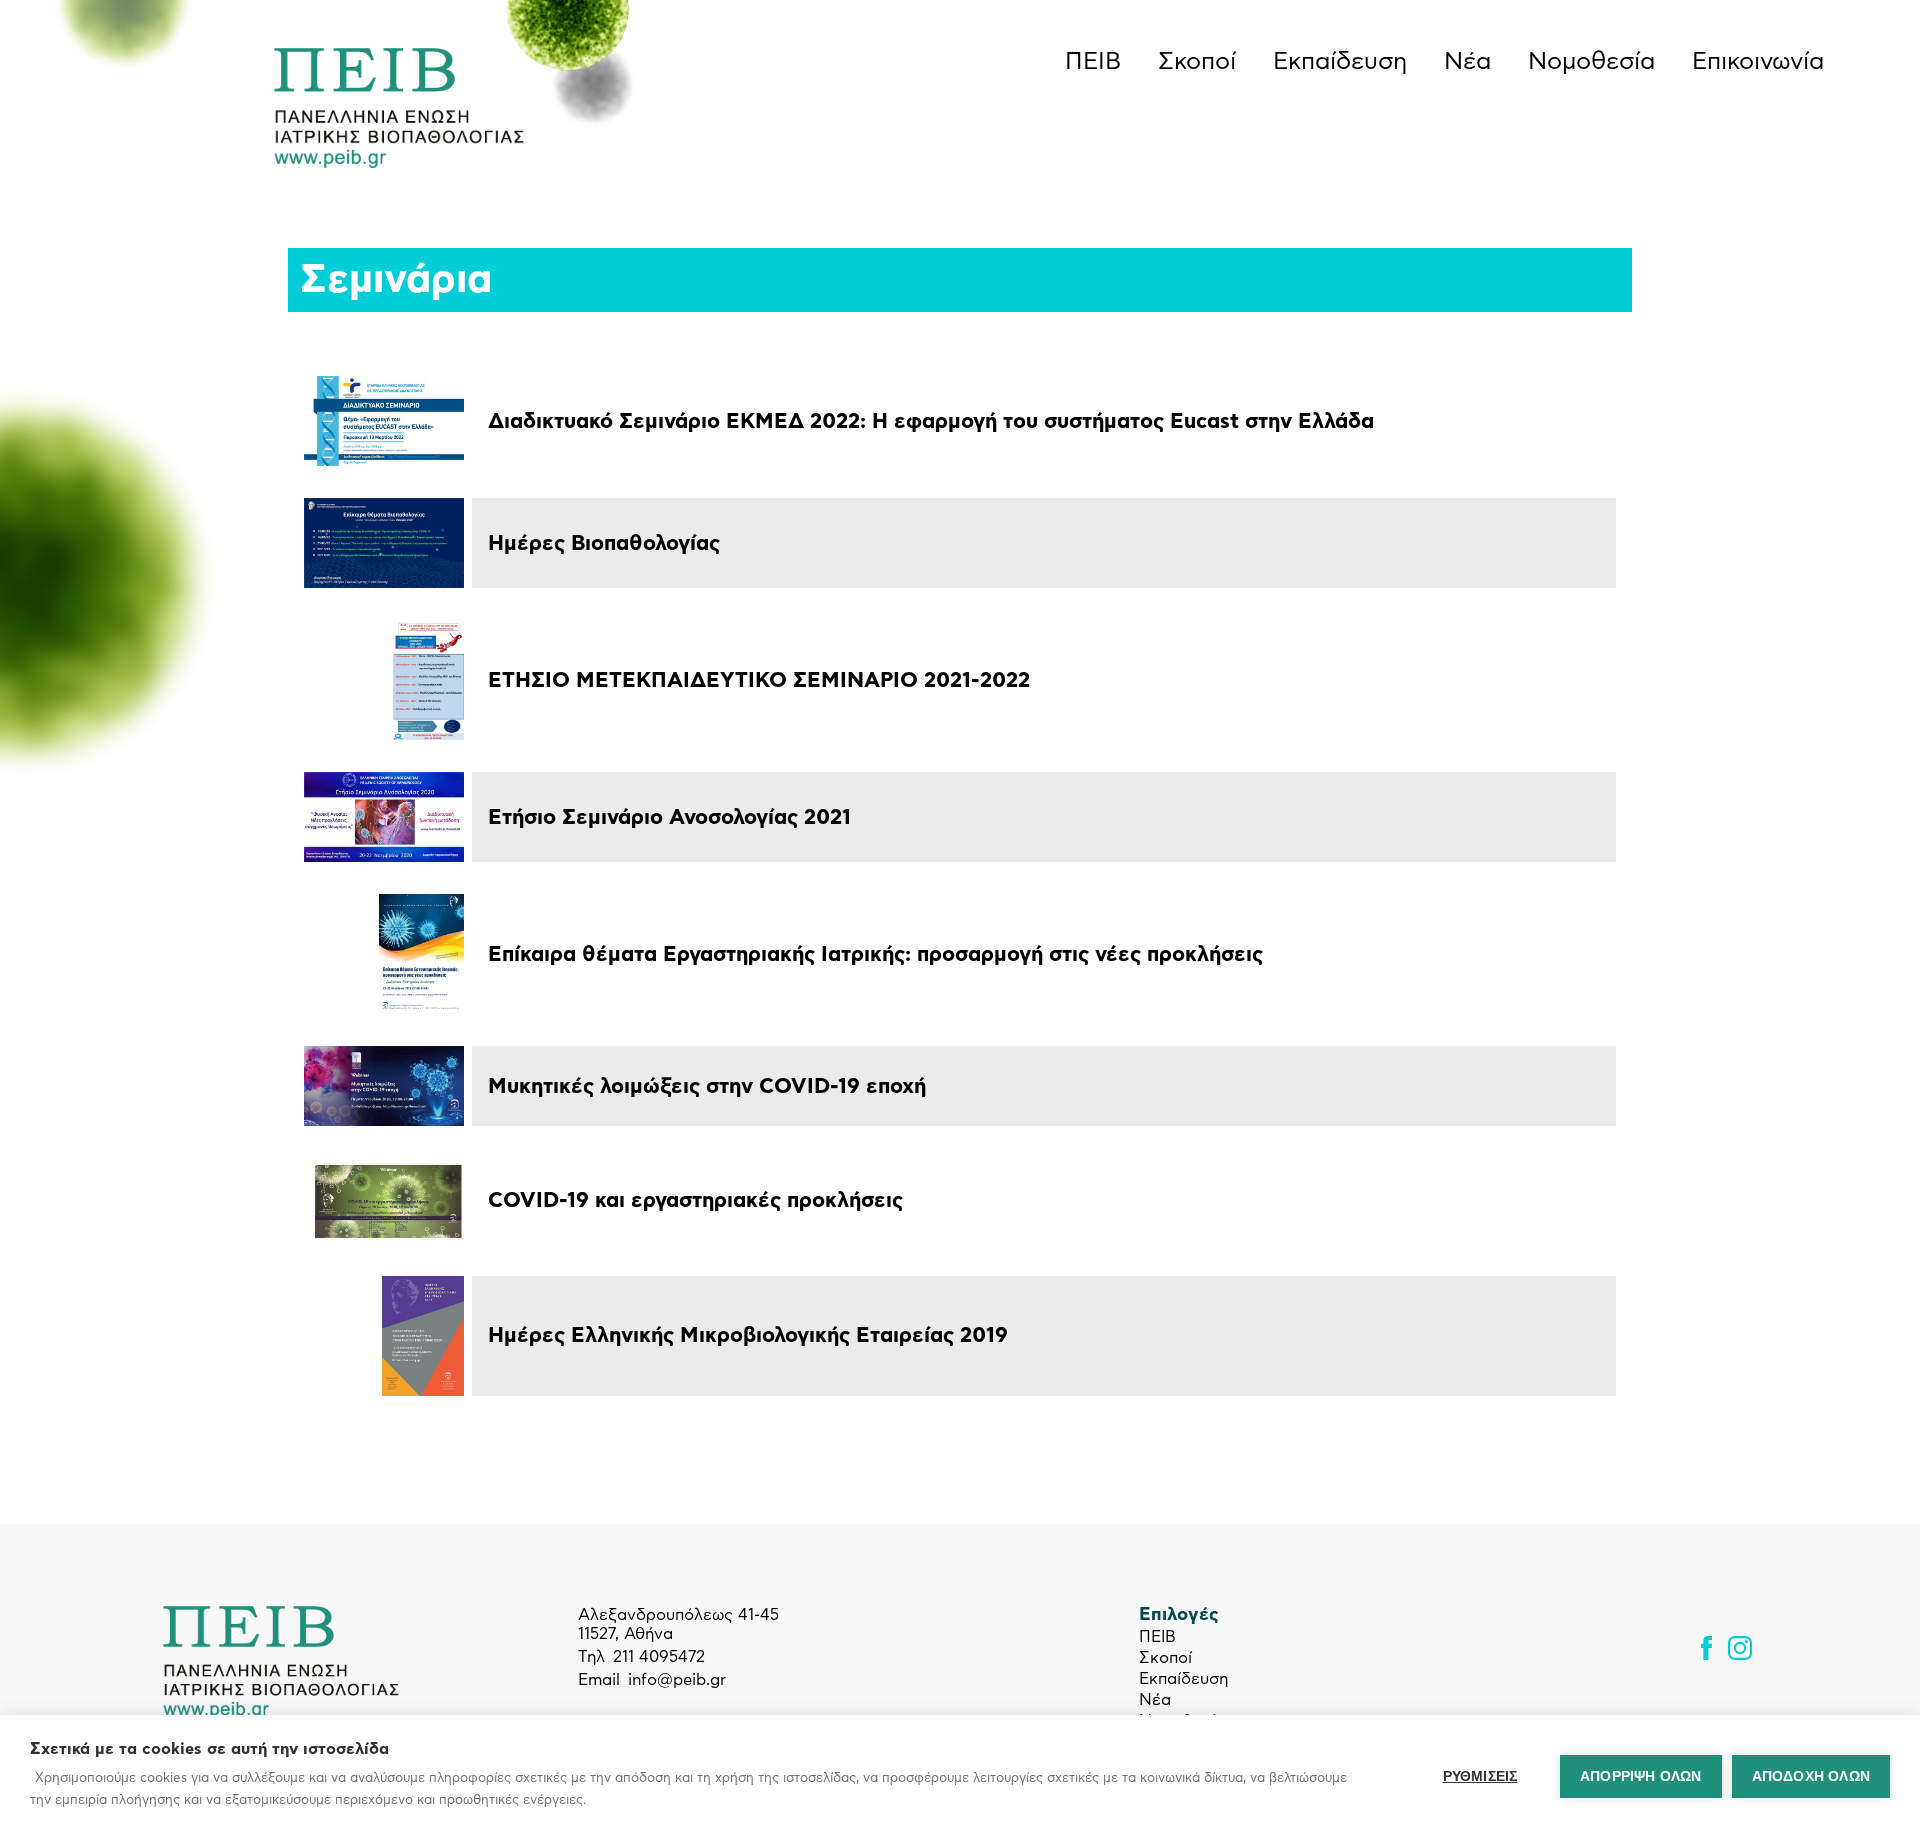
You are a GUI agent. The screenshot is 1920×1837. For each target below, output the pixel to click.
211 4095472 (659, 1657)
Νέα (1467, 62)
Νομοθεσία (1591, 62)
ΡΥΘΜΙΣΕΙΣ (1480, 1776)
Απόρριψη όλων (1641, 1776)
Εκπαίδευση (1340, 62)
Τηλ (591, 1657)
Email (599, 1680)
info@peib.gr (677, 1680)
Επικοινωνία (1758, 62)
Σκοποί (1197, 62)
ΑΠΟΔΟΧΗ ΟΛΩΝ (1811, 1776)
